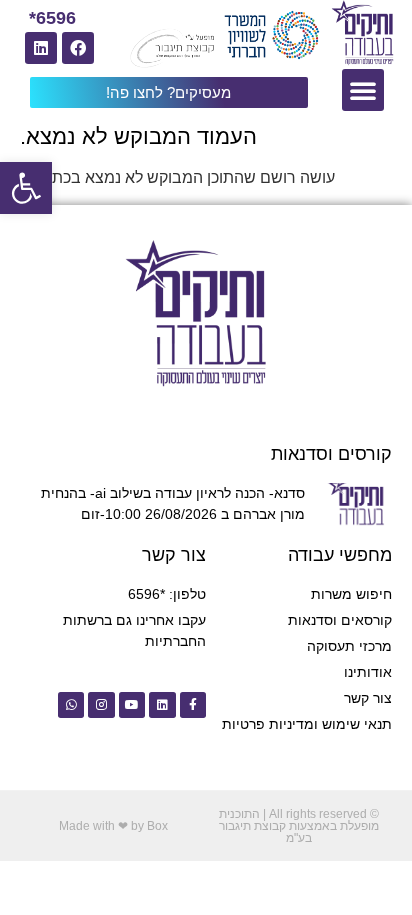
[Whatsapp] (71, 705)
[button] (26, 188)
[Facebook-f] (193, 705)
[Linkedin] (41, 48)
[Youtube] (132, 705)
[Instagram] (101, 705)
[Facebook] (78, 48)
